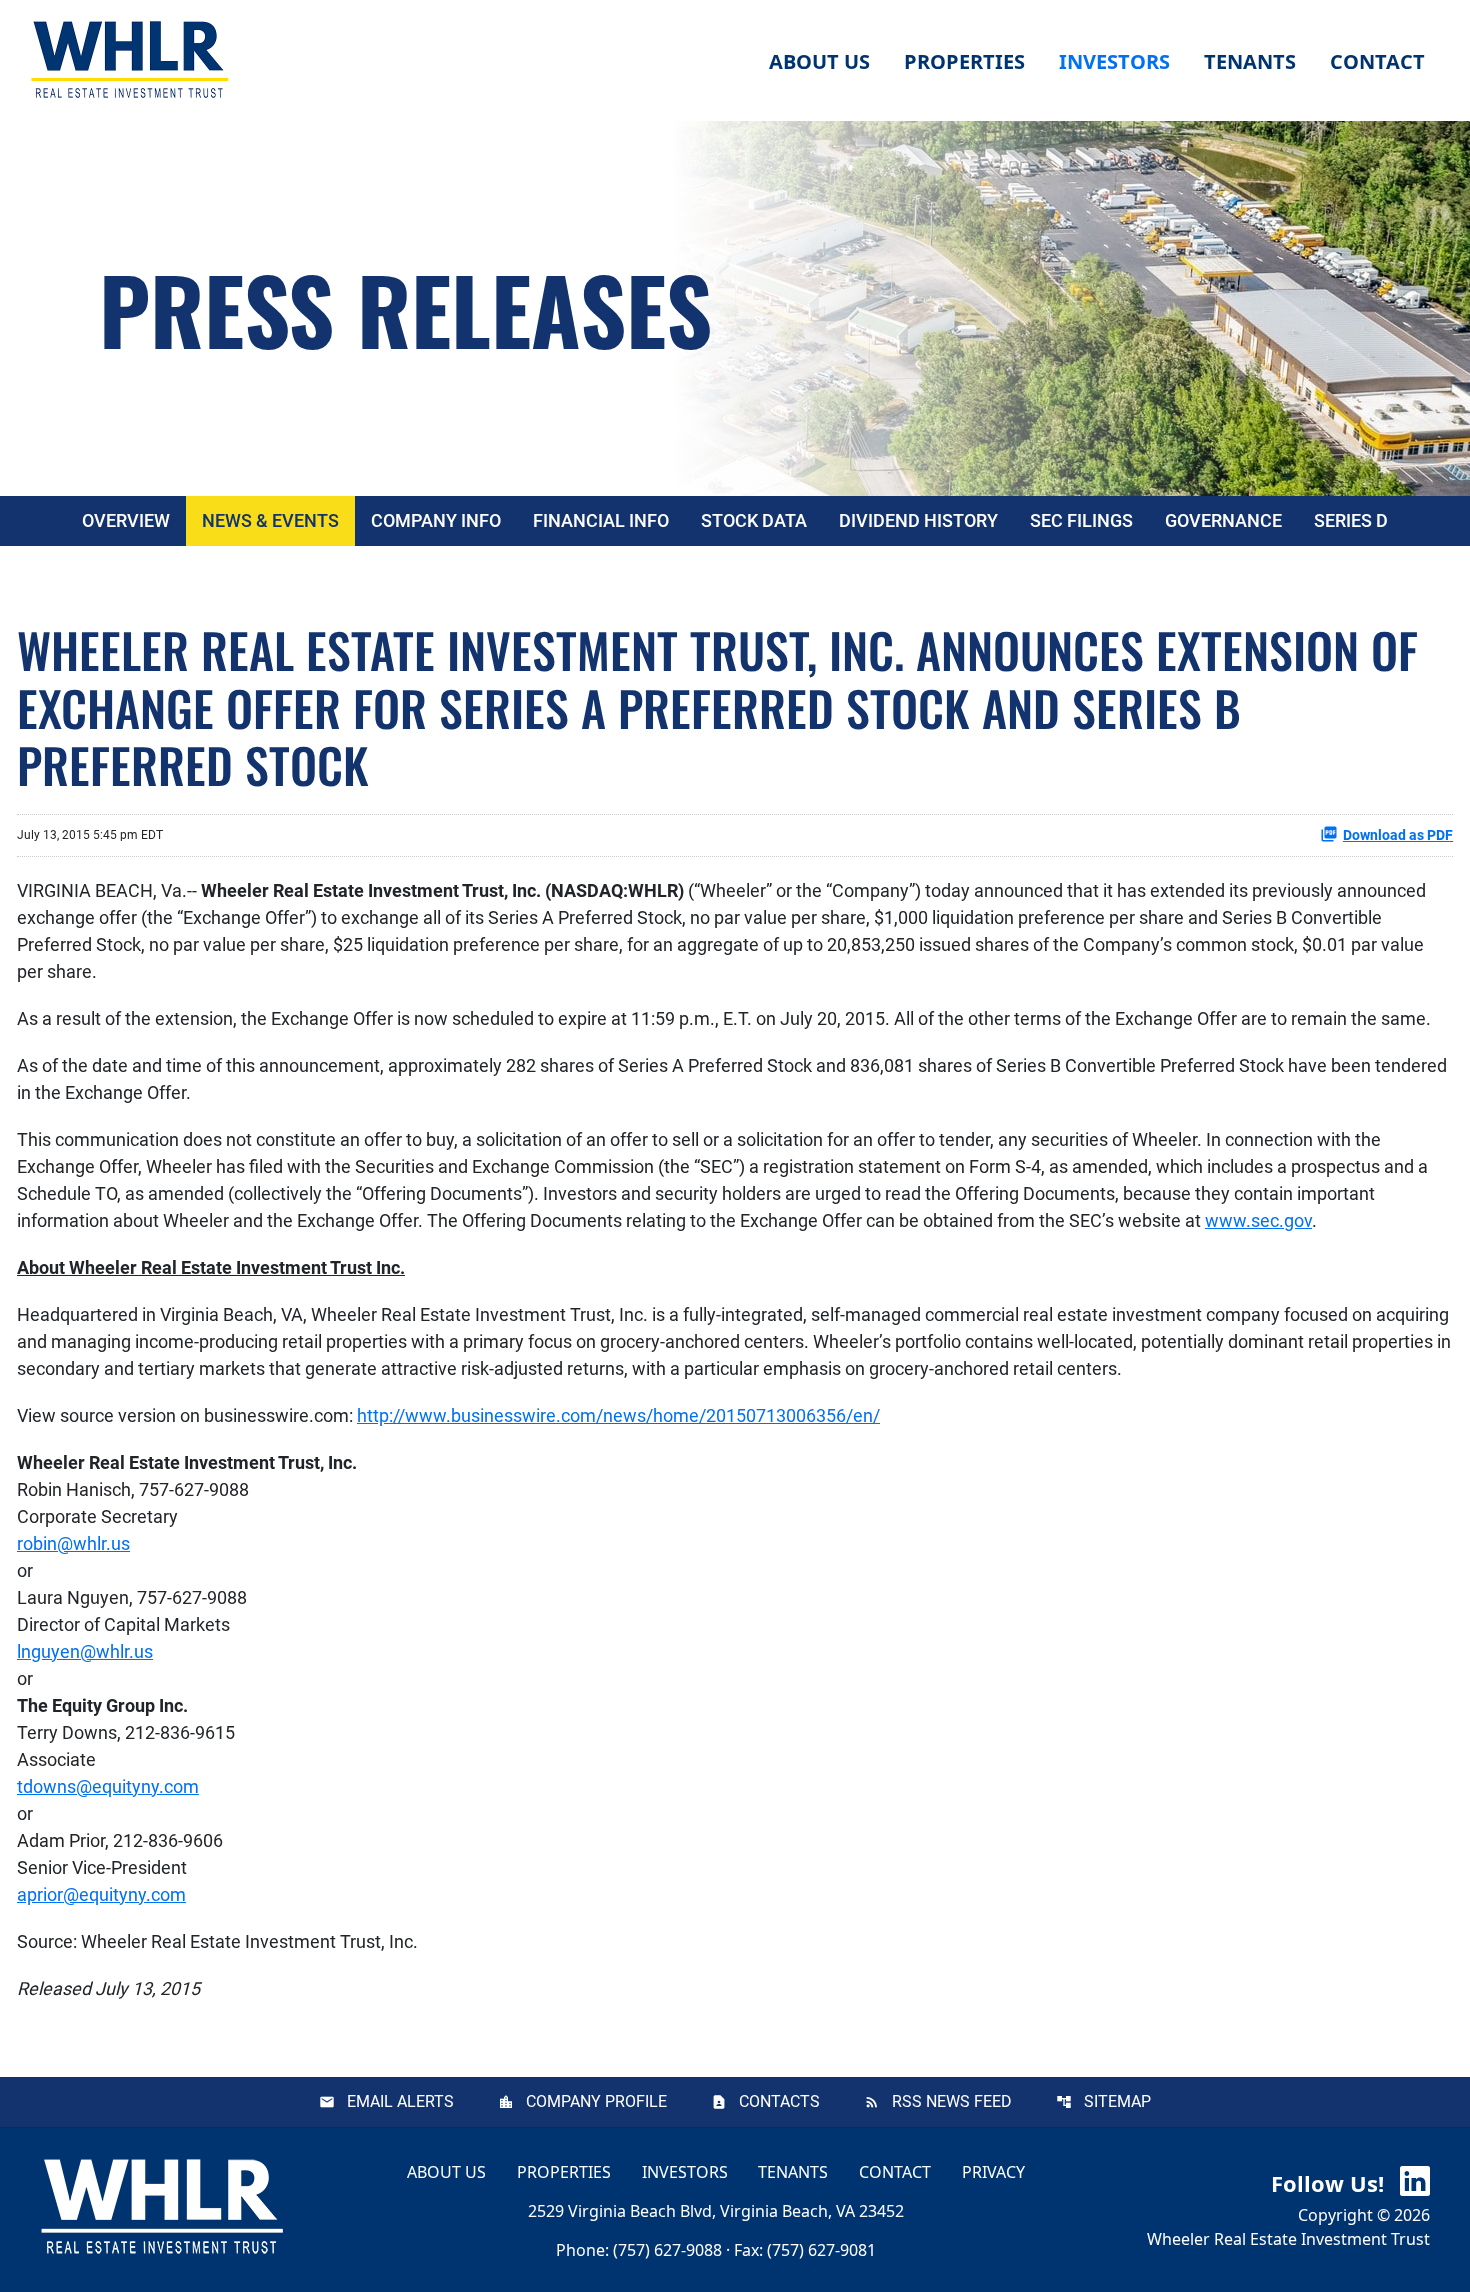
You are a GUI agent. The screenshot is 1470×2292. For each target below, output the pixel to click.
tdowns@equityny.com (108, 1786)
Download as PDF (1398, 835)
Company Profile (596, 2101)
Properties (964, 61)
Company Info (436, 520)
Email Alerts (400, 2101)
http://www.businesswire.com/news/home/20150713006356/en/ (618, 1415)
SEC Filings (1081, 520)
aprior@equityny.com (101, 1894)
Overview (126, 520)
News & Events (270, 520)
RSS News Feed (952, 2101)
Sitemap (1117, 2101)
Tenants (793, 2172)
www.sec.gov (1258, 1220)
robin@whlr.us (73, 1543)
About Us (446, 2172)
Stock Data (754, 520)
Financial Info (601, 520)
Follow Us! (1330, 2183)
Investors (685, 2172)
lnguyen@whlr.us (85, 1651)
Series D (1351, 520)
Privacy (993, 2172)
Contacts (779, 2101)
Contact (895, 2172)
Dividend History (918, 520)
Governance (1223, 520)
